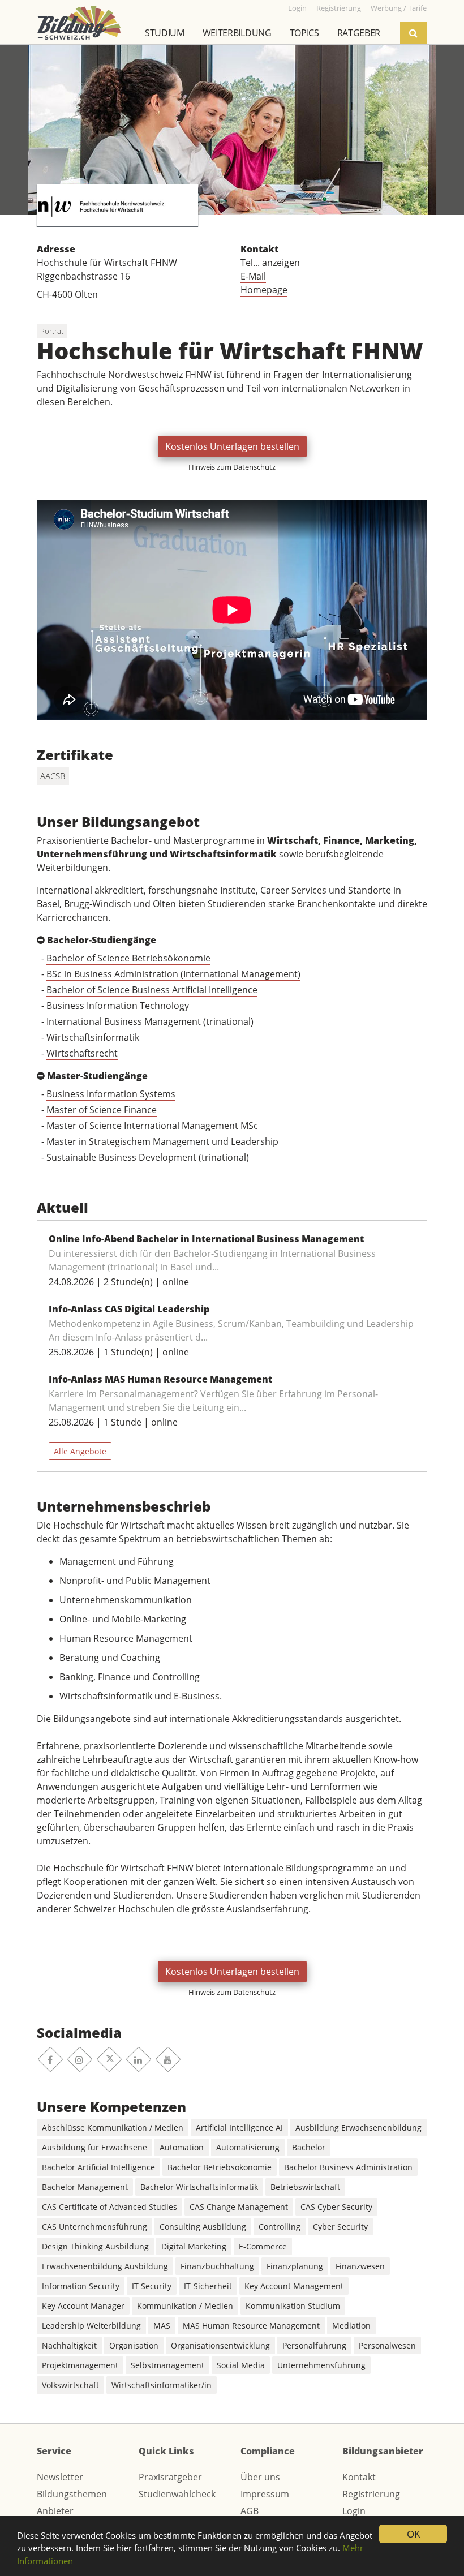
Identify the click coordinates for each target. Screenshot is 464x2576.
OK (413, 2534)
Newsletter (60, 2477)
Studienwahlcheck (177, 2494)
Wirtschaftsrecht (82, 1053)
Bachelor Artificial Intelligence (98, 2167)
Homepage (264, 290)
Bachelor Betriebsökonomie (220, 2167)
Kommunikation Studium (293, 2306)
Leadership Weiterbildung (91, 2326)
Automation (182, 2147)
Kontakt (359, 2477)
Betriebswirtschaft (305, 2187)
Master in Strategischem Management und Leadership (162, 1141)
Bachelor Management (85, 2187)
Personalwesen (387, 2345)
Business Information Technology (118, 1006)
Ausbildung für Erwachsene (94, 2147)
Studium (165, 33)
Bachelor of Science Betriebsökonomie (128, 958)
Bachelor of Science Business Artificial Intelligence (152, 990)
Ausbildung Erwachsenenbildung (358, 2128)
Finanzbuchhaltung (217, 2266)
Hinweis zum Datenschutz (232, 467)
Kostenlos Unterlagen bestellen (232, 446)
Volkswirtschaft (70, 2385)
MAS (162, 2326)
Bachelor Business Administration (348, 2167)
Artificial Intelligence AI (239, 2128)
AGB (250, 2511)
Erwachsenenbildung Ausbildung (105, 2266)
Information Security (81, 2286)
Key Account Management (294, 2286)
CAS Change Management (239, 2207)
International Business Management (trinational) (150, 1021)
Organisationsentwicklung (220, 2345)
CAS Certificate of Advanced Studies (109, 2207)
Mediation (351, 2326)
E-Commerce (263, 2246)
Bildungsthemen (72, 2494)
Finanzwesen (360, 2266)
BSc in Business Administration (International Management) (173, 974)
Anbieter (55, 2511)
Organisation (134, 2345)
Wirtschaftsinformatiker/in (162, 2385)
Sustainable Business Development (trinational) (148, 1157)
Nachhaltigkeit (69, 2345)
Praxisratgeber (170, 2477)
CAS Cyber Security (336, 2207)
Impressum (265, 2494)
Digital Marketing (194, 2246)
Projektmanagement (80, 2365)
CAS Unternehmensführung (94, 2227)
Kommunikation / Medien (185, 2306)
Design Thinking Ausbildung (95, 2246)
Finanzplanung (295, 2266)
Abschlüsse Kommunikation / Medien (113, 2128)
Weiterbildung (237, 33)
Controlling (280, 2227)
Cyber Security (340, 2227)
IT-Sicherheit (208, 2286)
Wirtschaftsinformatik (93, 1037)
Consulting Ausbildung (203, 2227)
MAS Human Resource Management (251, 2326)
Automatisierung (248, 2147)
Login (354, 2511)
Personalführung (314, 2345)
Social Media (241, 2365)
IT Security (152, 2286)
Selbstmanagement (167, 2365)
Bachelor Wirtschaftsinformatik (199, 2187)
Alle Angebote (80, 1451)
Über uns (260, 2477)
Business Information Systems (111, 1094)
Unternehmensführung (321, 2365)
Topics (304, 33)
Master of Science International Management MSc (152, 1126)
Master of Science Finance (102, 1110)
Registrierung (371, 2494)
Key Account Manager (83, 2306)
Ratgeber (359, 33)
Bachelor (309, 2147)
